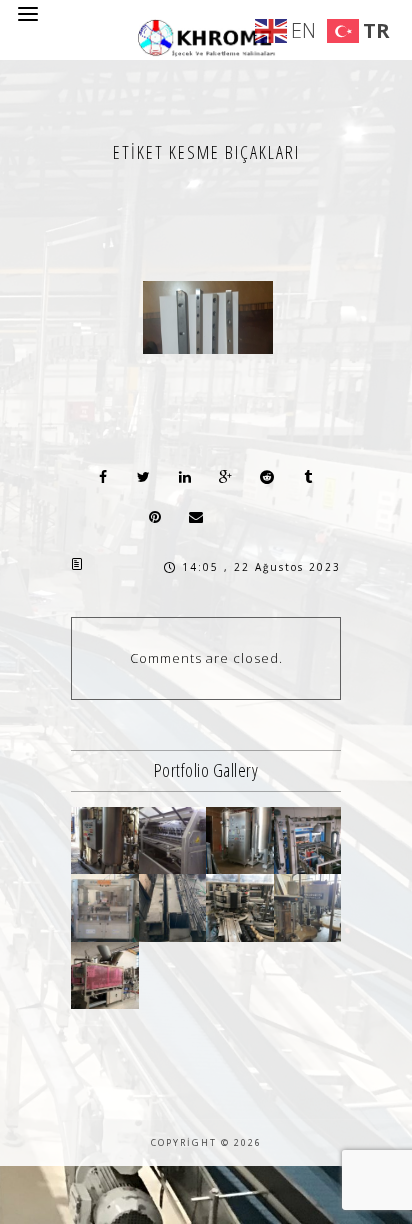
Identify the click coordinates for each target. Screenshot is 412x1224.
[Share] (103, 477)
